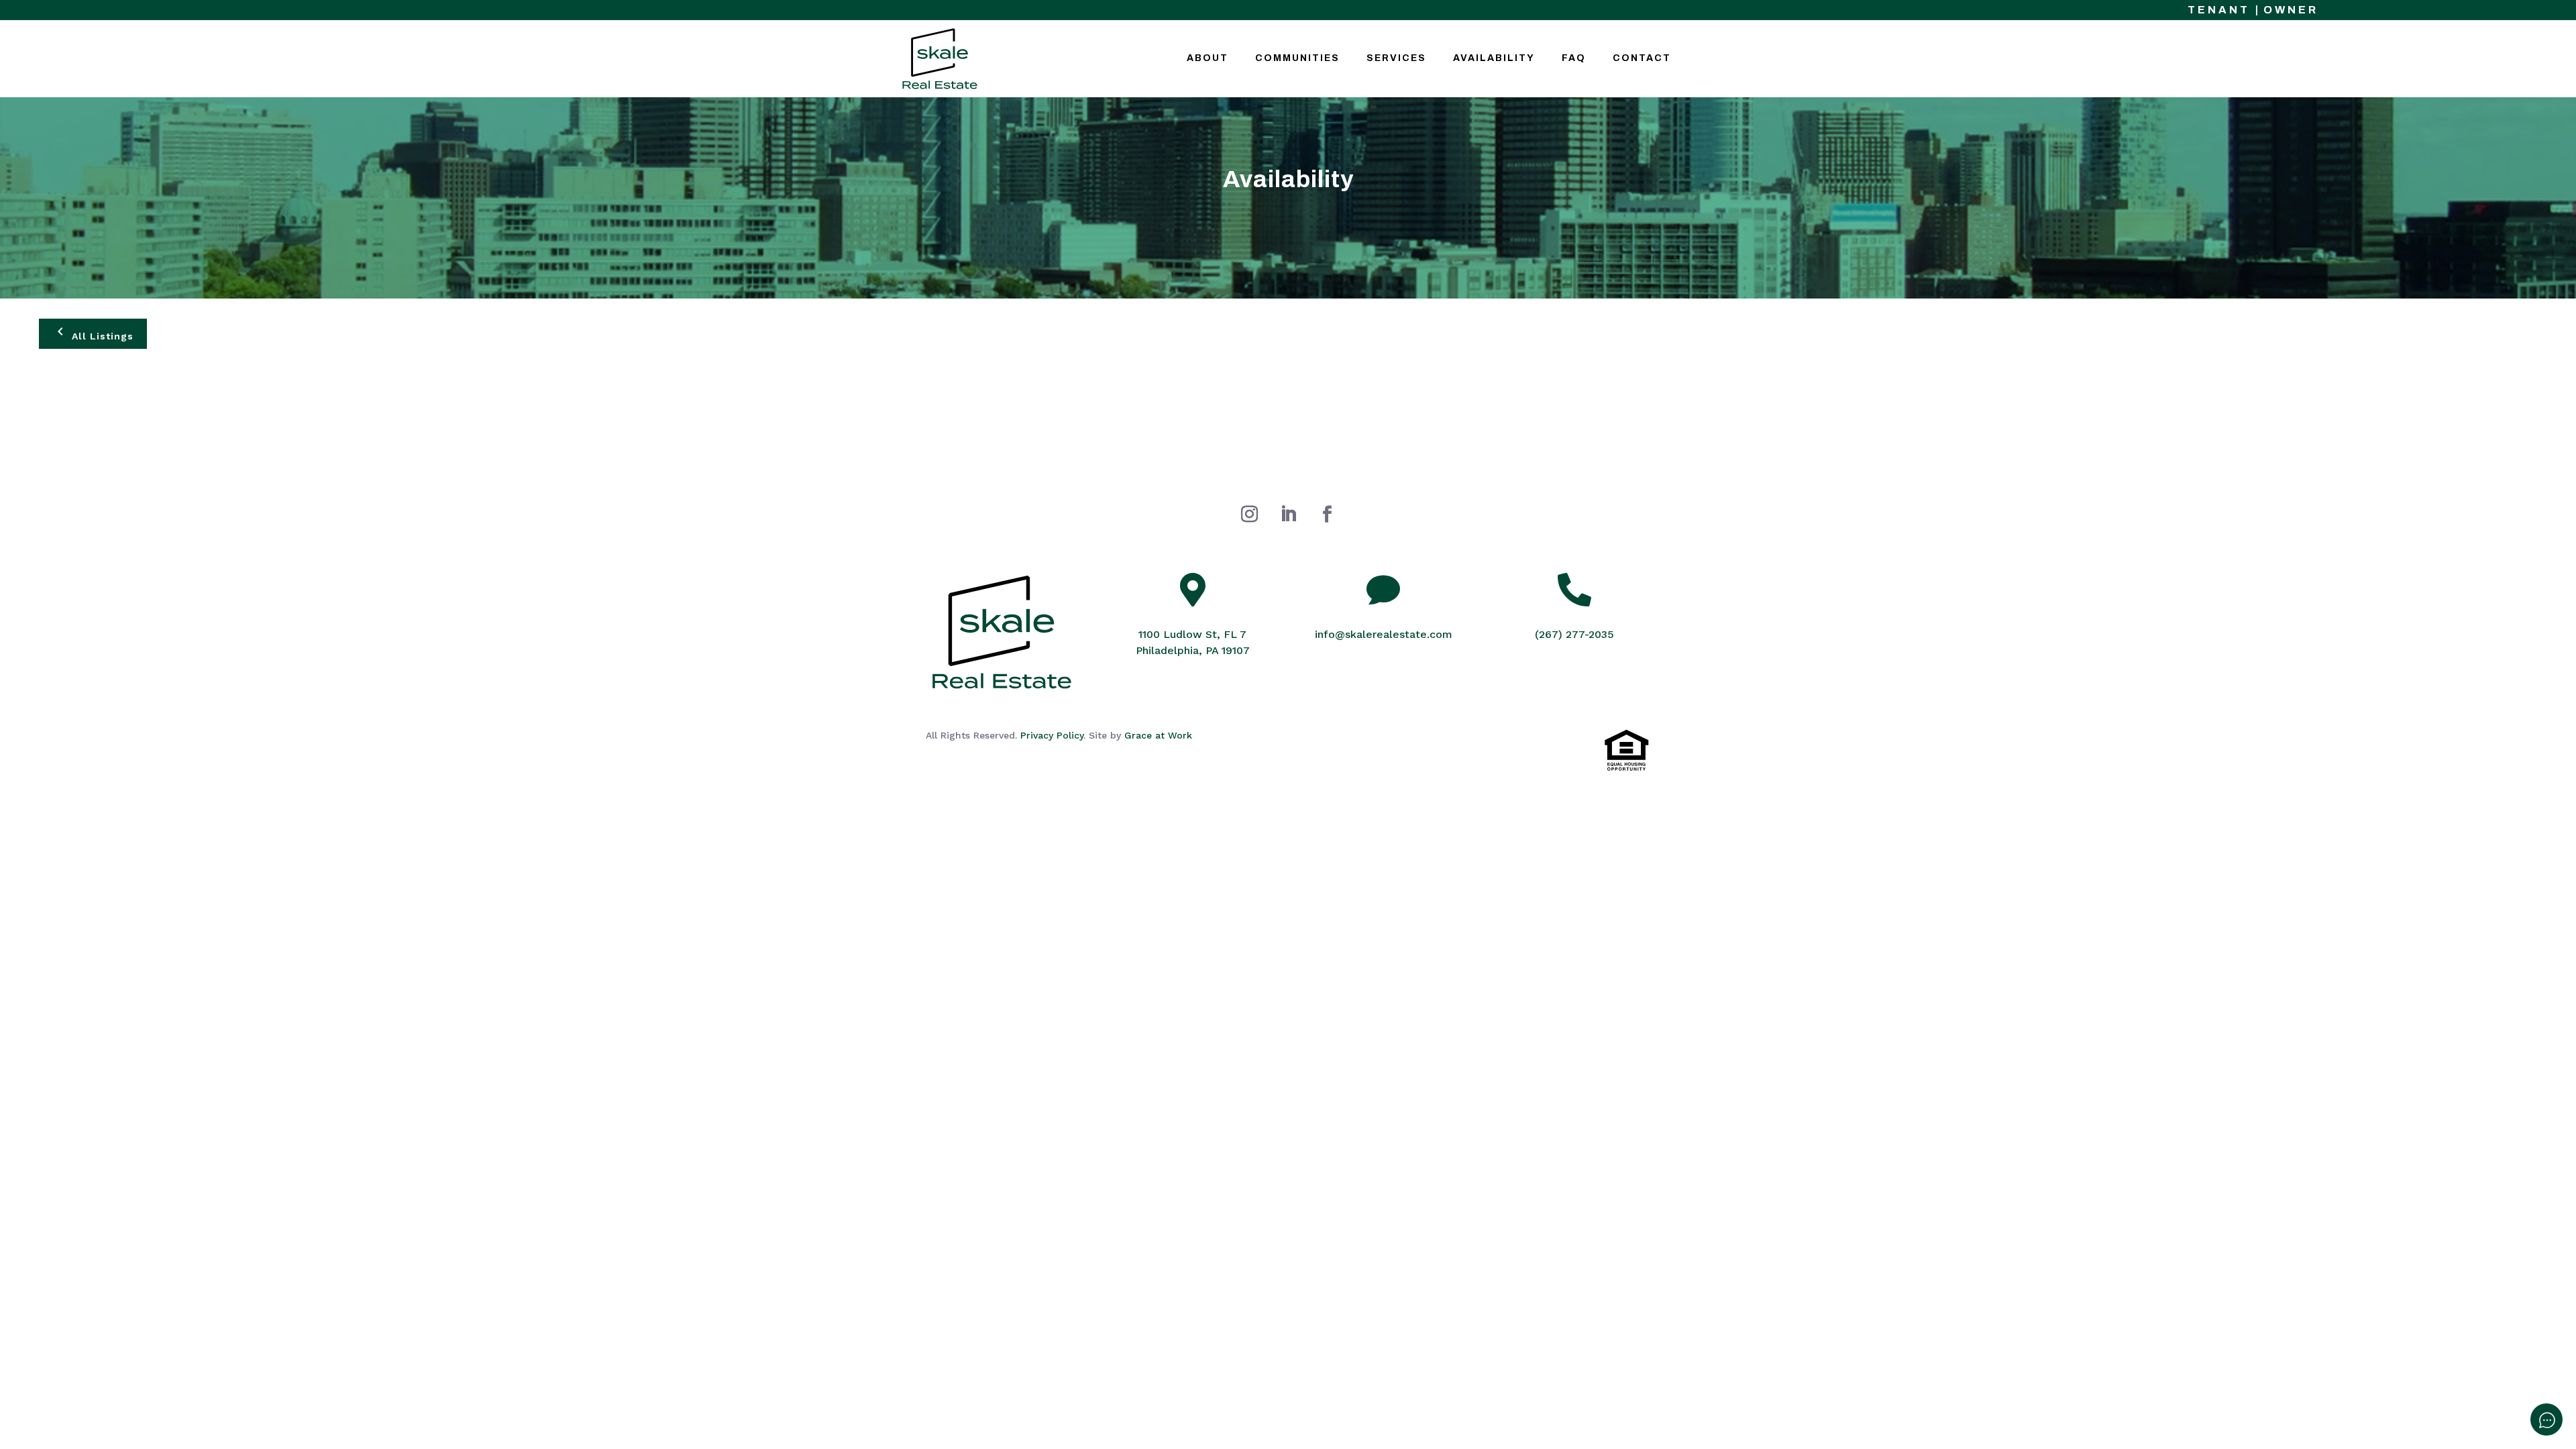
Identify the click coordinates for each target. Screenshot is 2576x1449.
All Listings (101, 336)
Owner (2291, 10)
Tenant (2219, 10)
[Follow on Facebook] (1327, 515)
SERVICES (1396, 58)
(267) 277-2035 (1574, 634)
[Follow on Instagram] (1249, 515)
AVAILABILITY (1494, 58)
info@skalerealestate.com (1384, 634)
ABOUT (1207, 58)
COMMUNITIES (1297, 58)
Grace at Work (1158, 735)
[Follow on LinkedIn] (1288, 515)
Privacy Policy (1052, 735)
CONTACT (1642, 58)
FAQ (1574, 58)
